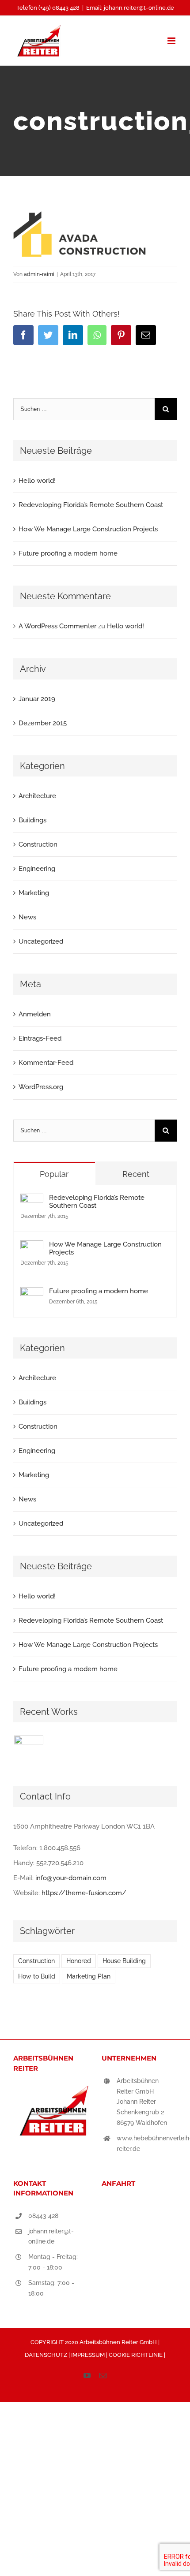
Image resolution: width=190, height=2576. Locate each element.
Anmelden (35, 1014)
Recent (136, 1174)
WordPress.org (41, 1087)
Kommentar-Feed (46, 1063)
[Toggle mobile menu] (172, 41)
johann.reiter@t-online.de (51, 2236)
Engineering (37, 869)
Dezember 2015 (43, 723)
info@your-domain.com (71, 1878)
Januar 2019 (37, 699)
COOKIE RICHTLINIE (136, 2355)
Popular (54, 1174)
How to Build (37, 1976)
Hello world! (37, 481)
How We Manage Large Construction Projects (88, 529)
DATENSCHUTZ (47, 2355)
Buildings (32, 820)
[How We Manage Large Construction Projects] (32, 1248)
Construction (38, 844)
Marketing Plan (89, 1976)
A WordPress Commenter (57, 626)
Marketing (34, 893)
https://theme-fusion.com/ (84, 1893)
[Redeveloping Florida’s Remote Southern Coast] (32, 1201)
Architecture (37, 796)
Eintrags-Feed (40, 1038)
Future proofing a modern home (68, 553)
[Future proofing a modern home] (32, 1295)
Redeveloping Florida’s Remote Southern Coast (91, 505)
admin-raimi (39, 274)
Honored (79, 1961)
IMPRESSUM (89, 2355)
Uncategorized (41, 941)
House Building (124, 1961)
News (27, 917)
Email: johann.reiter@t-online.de (130, 8)
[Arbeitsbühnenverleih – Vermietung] (28, 1750)
